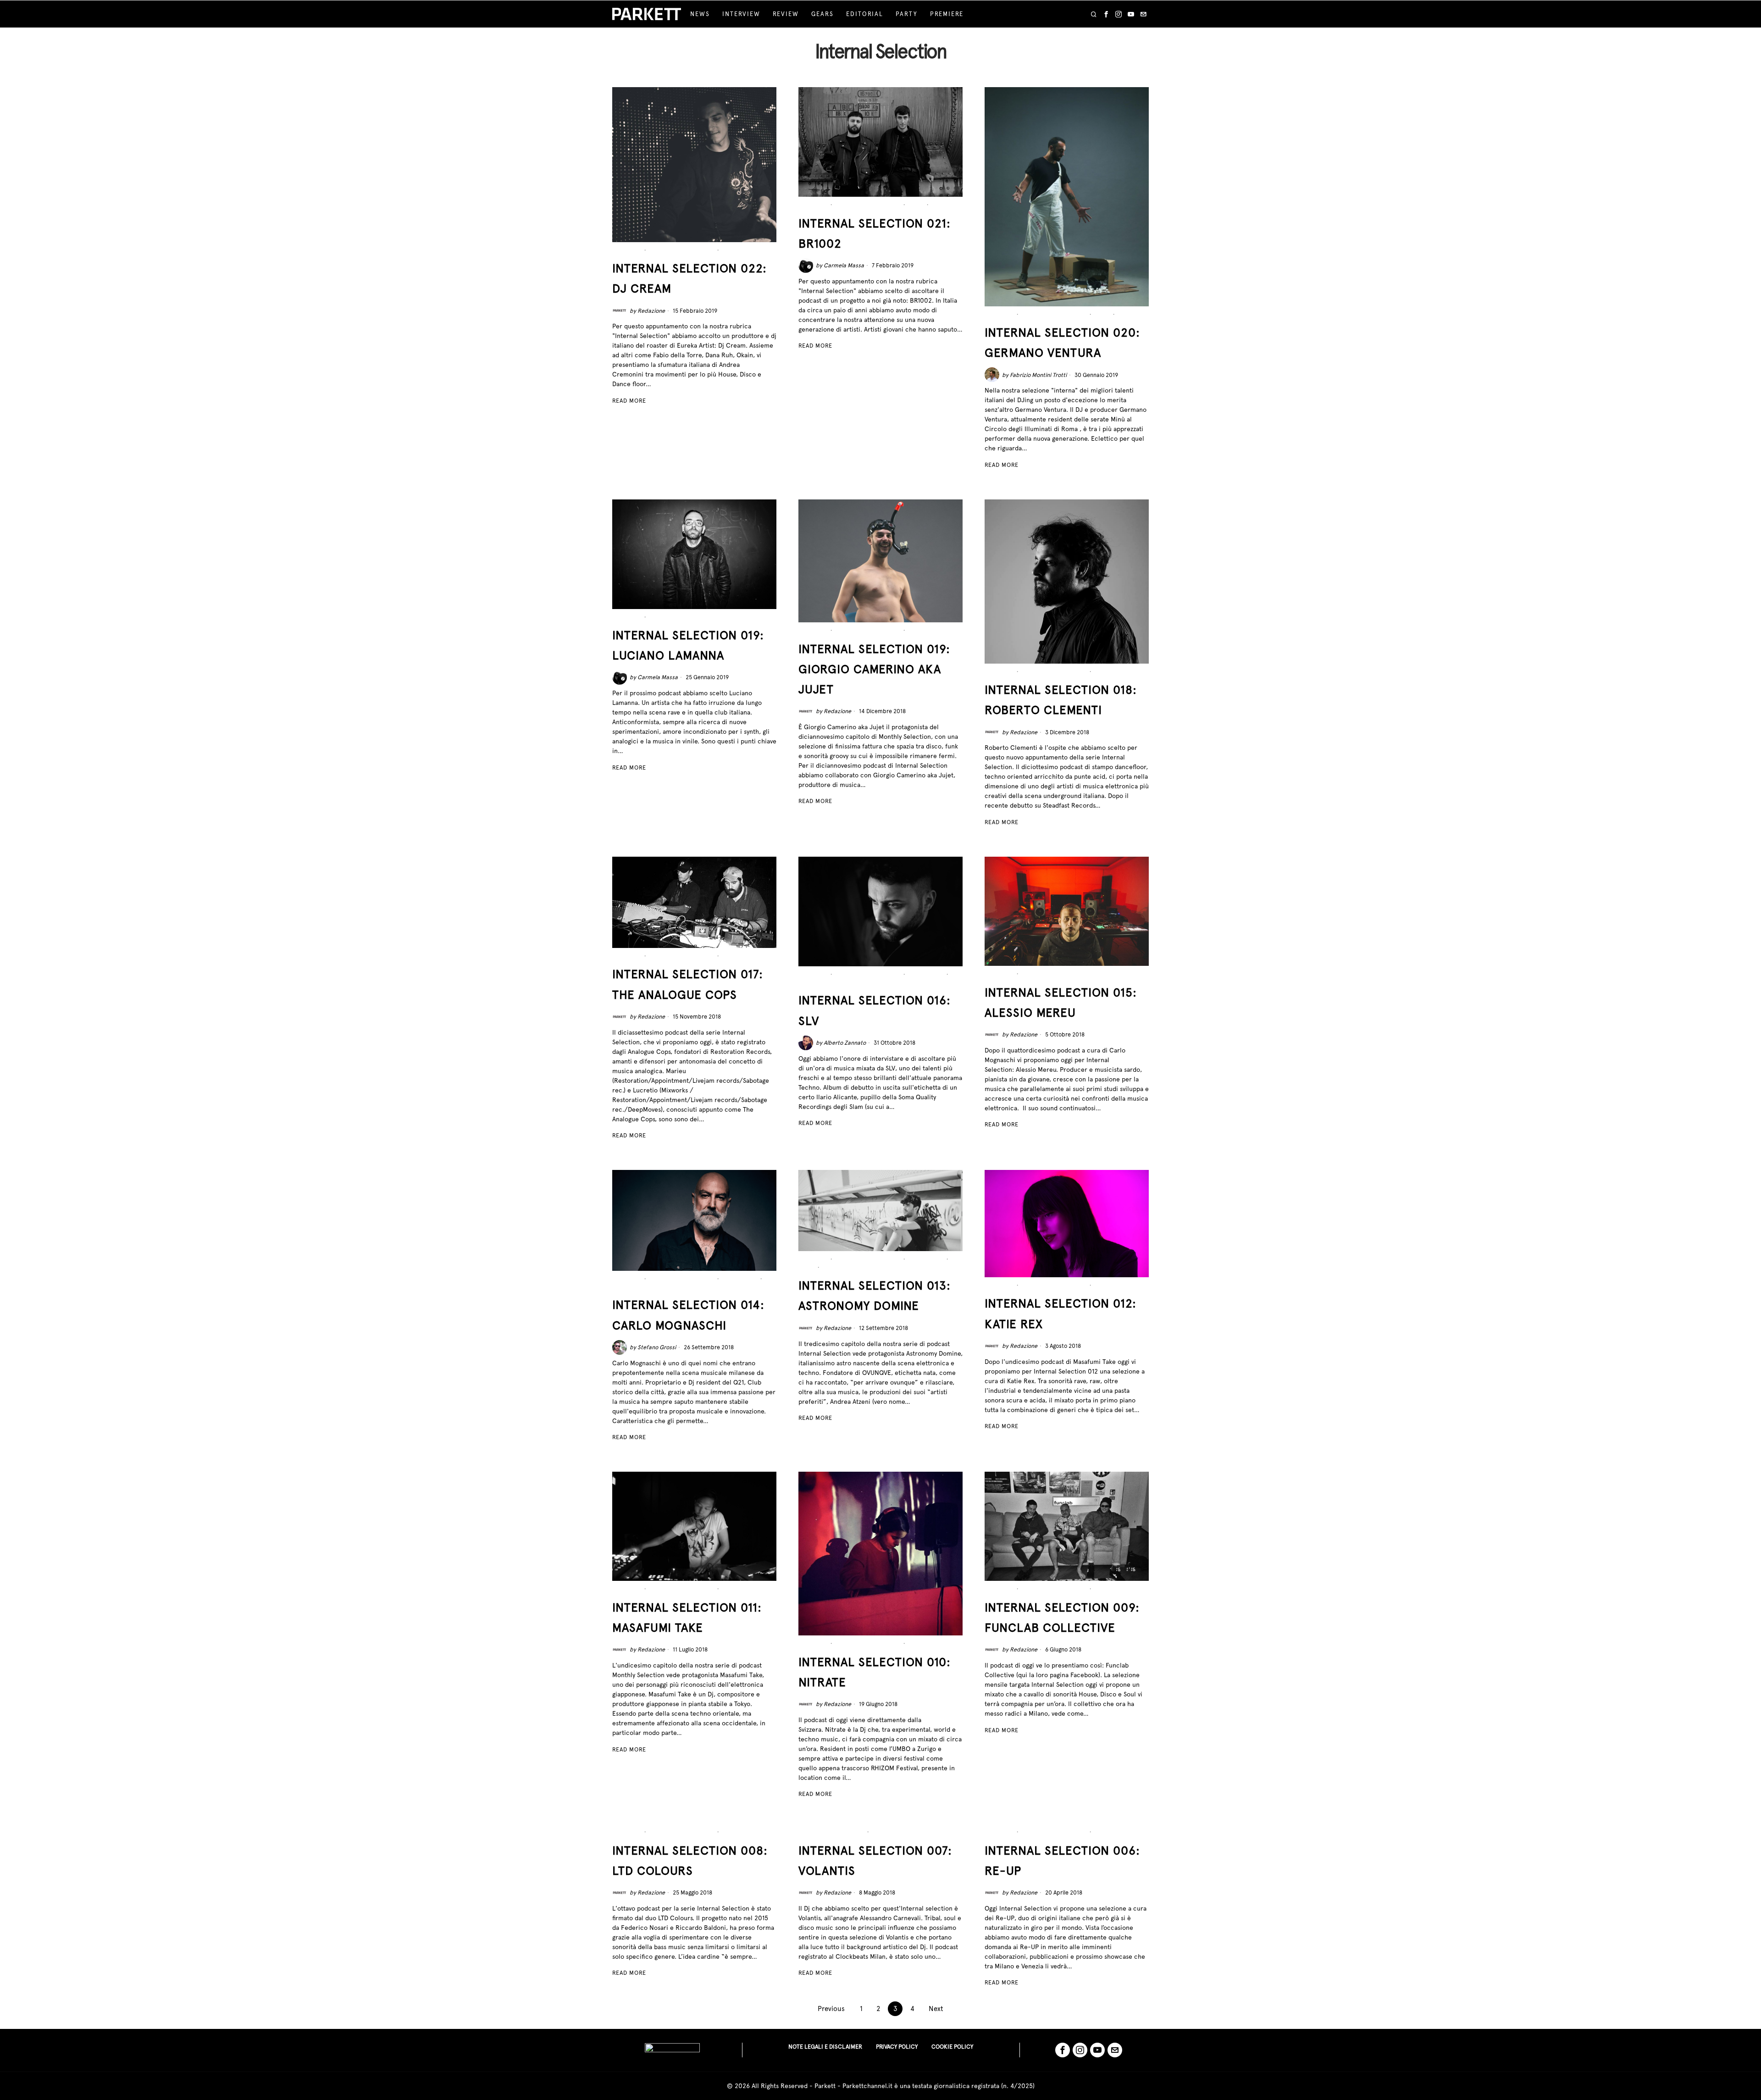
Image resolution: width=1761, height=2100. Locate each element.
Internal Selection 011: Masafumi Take (687, 1617)
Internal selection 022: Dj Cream (689, 278)
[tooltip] (1106, 14)
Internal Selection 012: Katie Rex (1060, 1313)
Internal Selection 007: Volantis (875, 1860)
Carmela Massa (844, 265)
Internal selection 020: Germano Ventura (1062, 342)
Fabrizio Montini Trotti (1038, 375)
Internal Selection (682, 250)
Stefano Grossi (657, 1347)
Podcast (736, 250)
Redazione (651, 311)
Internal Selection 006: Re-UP (1062, 1860)
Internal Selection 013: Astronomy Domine (875, 1295)
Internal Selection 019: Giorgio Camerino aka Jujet (874, 669)
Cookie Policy (952, 2047)
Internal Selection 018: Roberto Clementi (1061, 700)
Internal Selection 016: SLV (875, 1010)
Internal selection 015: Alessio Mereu (1061, 1002)
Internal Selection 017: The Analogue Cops (688, 984)
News (916, 205)
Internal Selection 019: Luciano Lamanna (688, 645)
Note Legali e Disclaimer (825, 2047)
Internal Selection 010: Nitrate (875, 1672)
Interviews (926, 974)
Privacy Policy (897, 2047)
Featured (627, 250)
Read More (629, 401)
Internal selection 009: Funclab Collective (1062, 1617)
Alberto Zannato (845, 1043)
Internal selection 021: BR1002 (875, 233)
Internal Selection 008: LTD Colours (690, 1860)
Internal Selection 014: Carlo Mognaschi (688, 1315)
